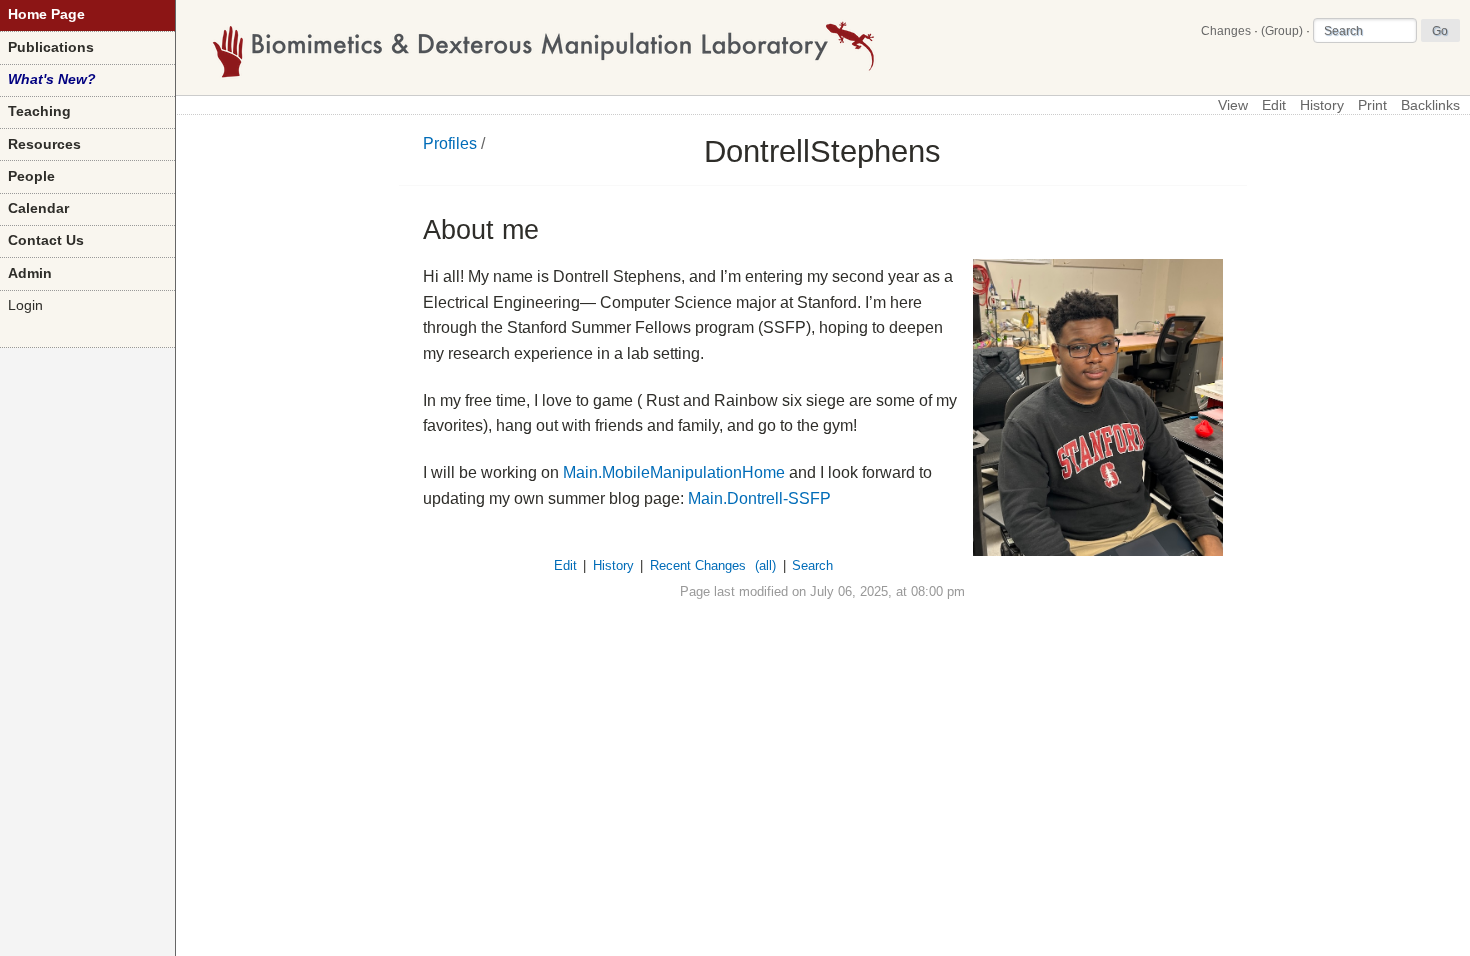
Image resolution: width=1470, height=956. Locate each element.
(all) (765, 565)
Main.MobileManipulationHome (674, 472)
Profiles (450, 143)
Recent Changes (698, 565)
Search (812, 565)
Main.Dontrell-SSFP (759, 498)
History (1322, 105)
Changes (1226, 31)
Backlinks (1430, 105)
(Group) (1282, 31)
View (1233, 105)
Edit (1274, 105)
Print (1372, 105)
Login (25, 305)
